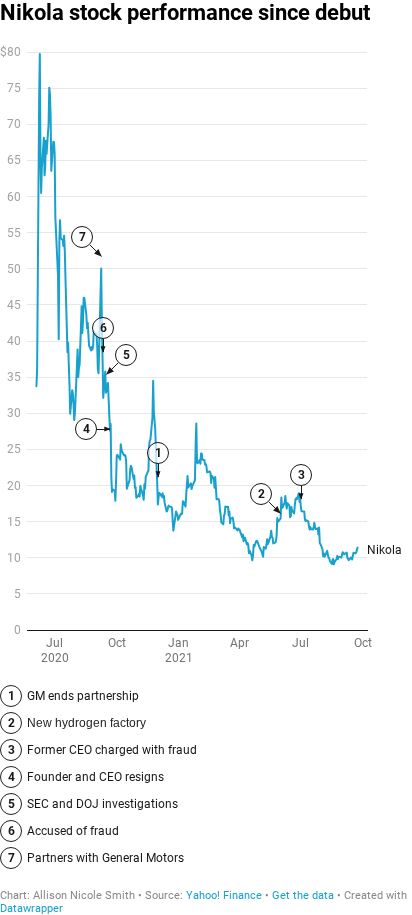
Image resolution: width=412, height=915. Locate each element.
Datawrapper (31, 908)
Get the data (303, 895)
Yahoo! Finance (224, 895)
